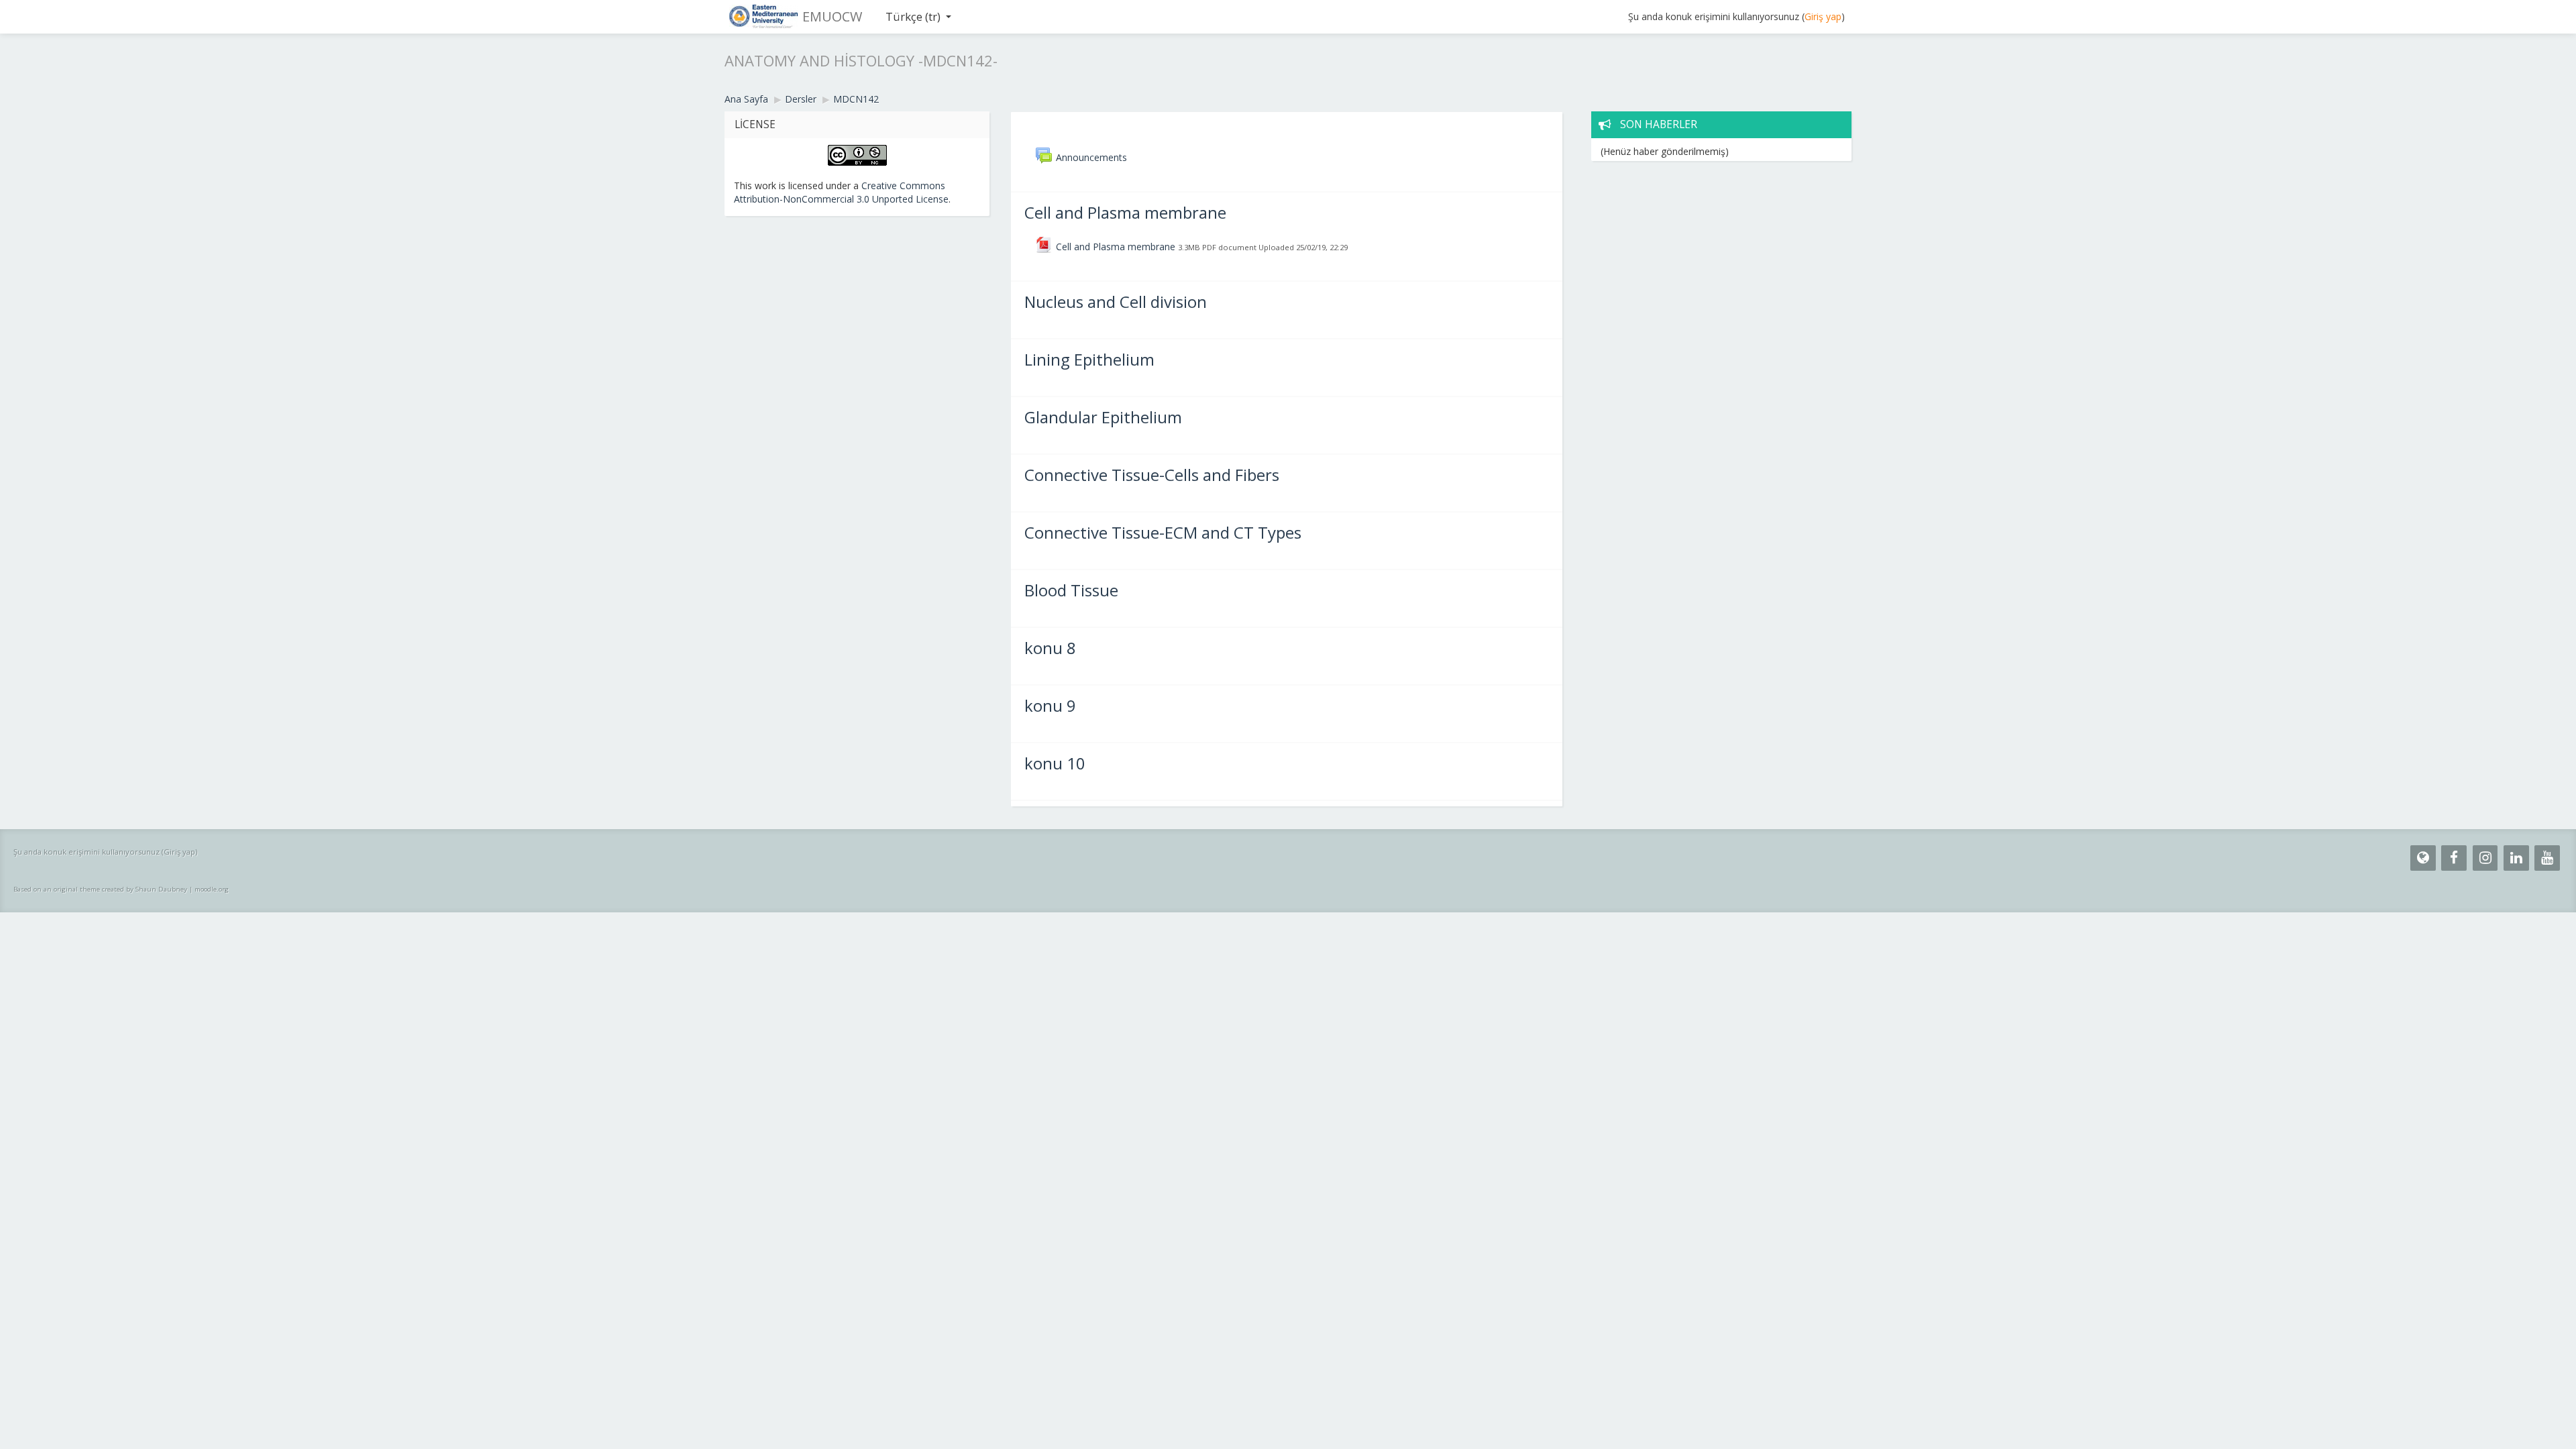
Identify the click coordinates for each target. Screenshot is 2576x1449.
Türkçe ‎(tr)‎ (913, 16)
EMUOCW (832, 16)
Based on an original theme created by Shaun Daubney (100, 889)
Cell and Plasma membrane (1125, 212)
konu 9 (1050, 705)
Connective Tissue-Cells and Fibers (1152, 475)
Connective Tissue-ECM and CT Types (1163, 532)
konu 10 (1055, 763)
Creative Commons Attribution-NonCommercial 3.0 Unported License (841, 192)
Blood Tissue (1071, 590)
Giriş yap (1823, 16)
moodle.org (212, 889)
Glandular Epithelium (1103, 417)
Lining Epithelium (1089, 359)
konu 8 (1050, 648)
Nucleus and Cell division (1116, 302)
